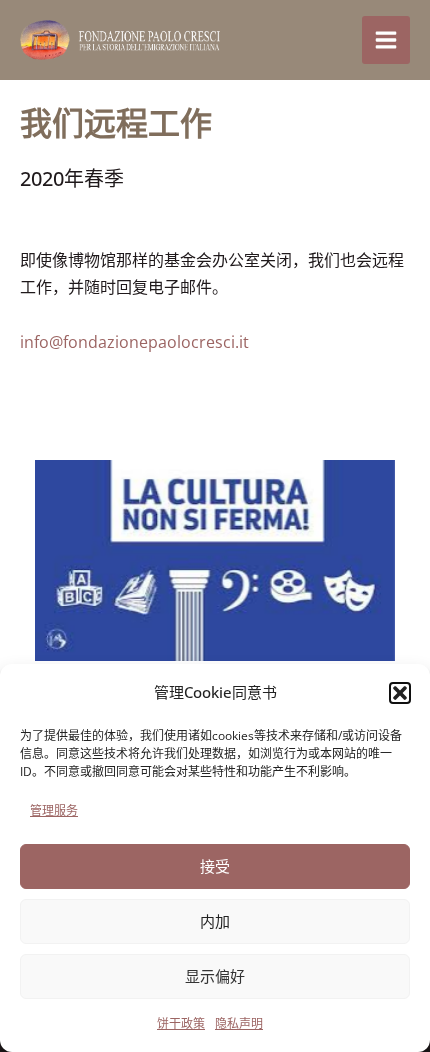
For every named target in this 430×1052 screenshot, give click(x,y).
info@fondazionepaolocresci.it (134, 342)
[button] (400, 693)
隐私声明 (239, 1023)
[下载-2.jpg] (215, 560)
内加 (215, 921)
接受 (215, 866)
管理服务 (54, 810)
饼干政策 (181, 1023)
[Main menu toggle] (386, 40)
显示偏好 (215, 976)
